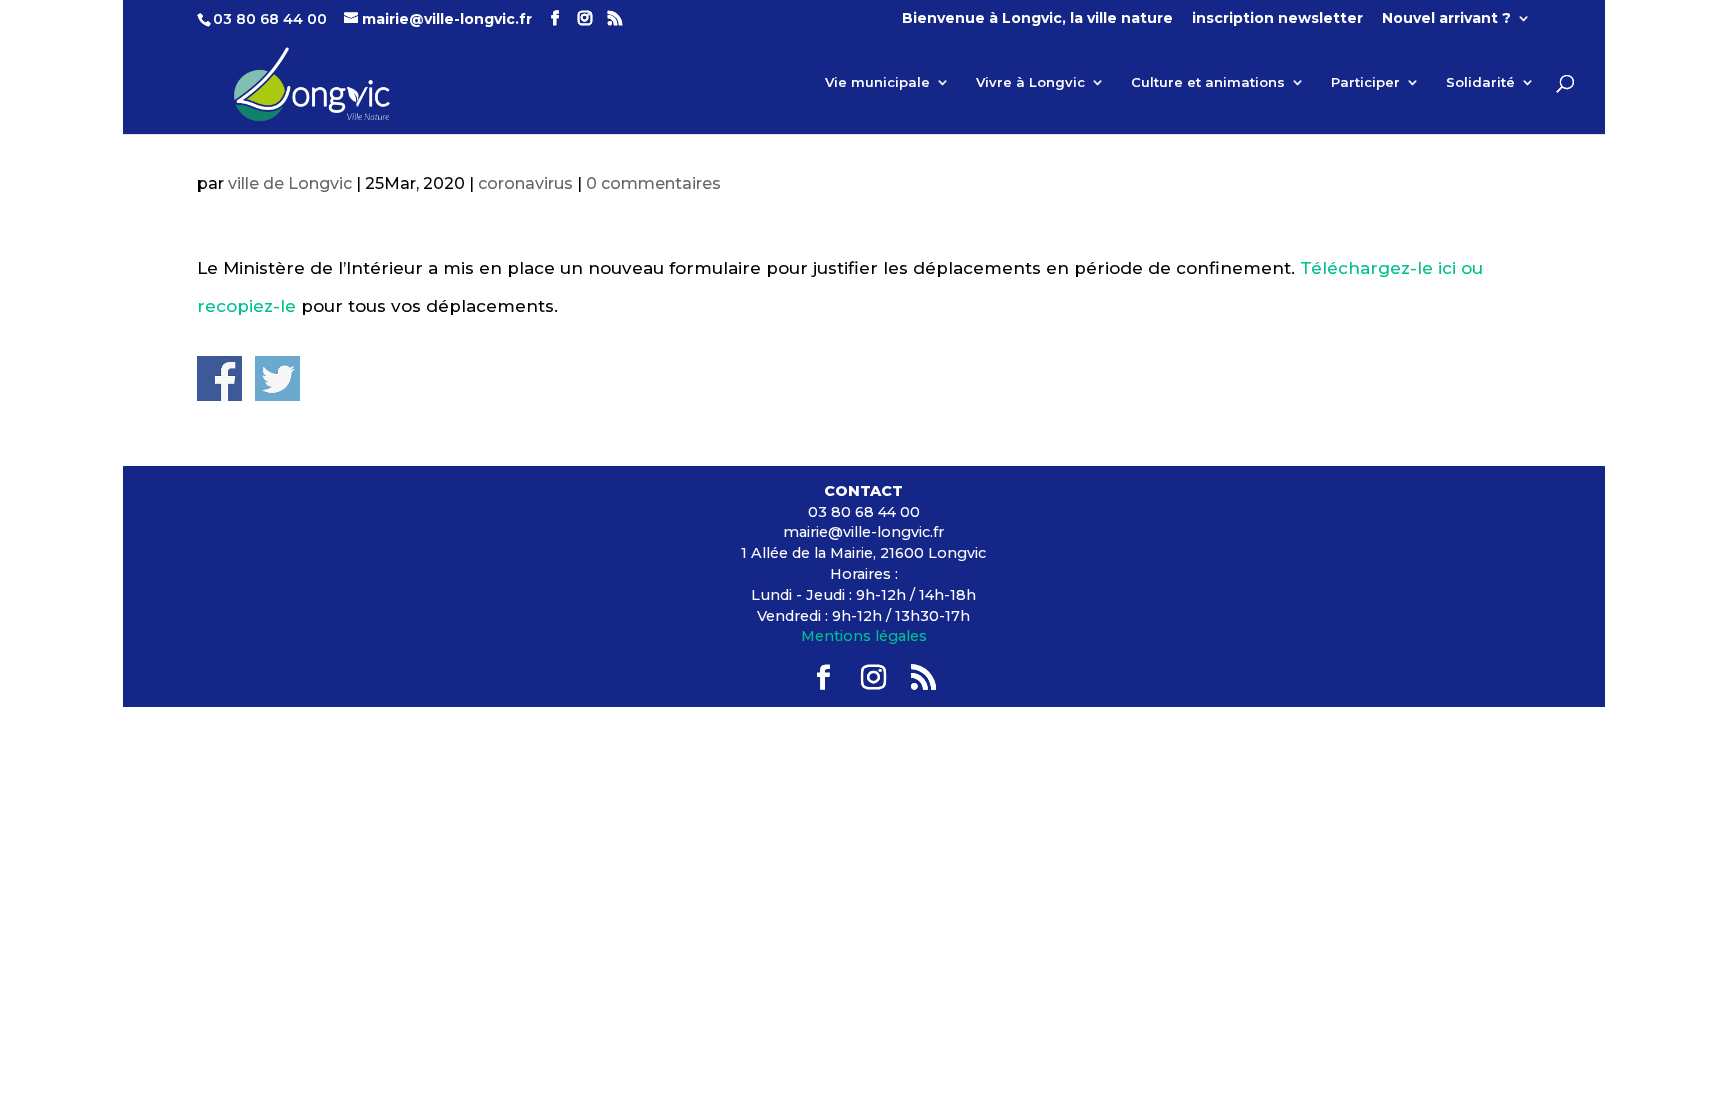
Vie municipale (877, 82)
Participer (1365, 82)
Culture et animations (1208, 82)
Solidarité (1480, 82)
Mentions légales (864, 636)
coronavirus (525, 183)
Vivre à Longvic (1030, 82)
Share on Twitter (277, 378)
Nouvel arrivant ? (1446, 19)
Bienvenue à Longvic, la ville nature (1037, 19)
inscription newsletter (1277, 19)
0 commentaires (653, 183)
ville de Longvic (290, 183)
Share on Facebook (219, 378)
